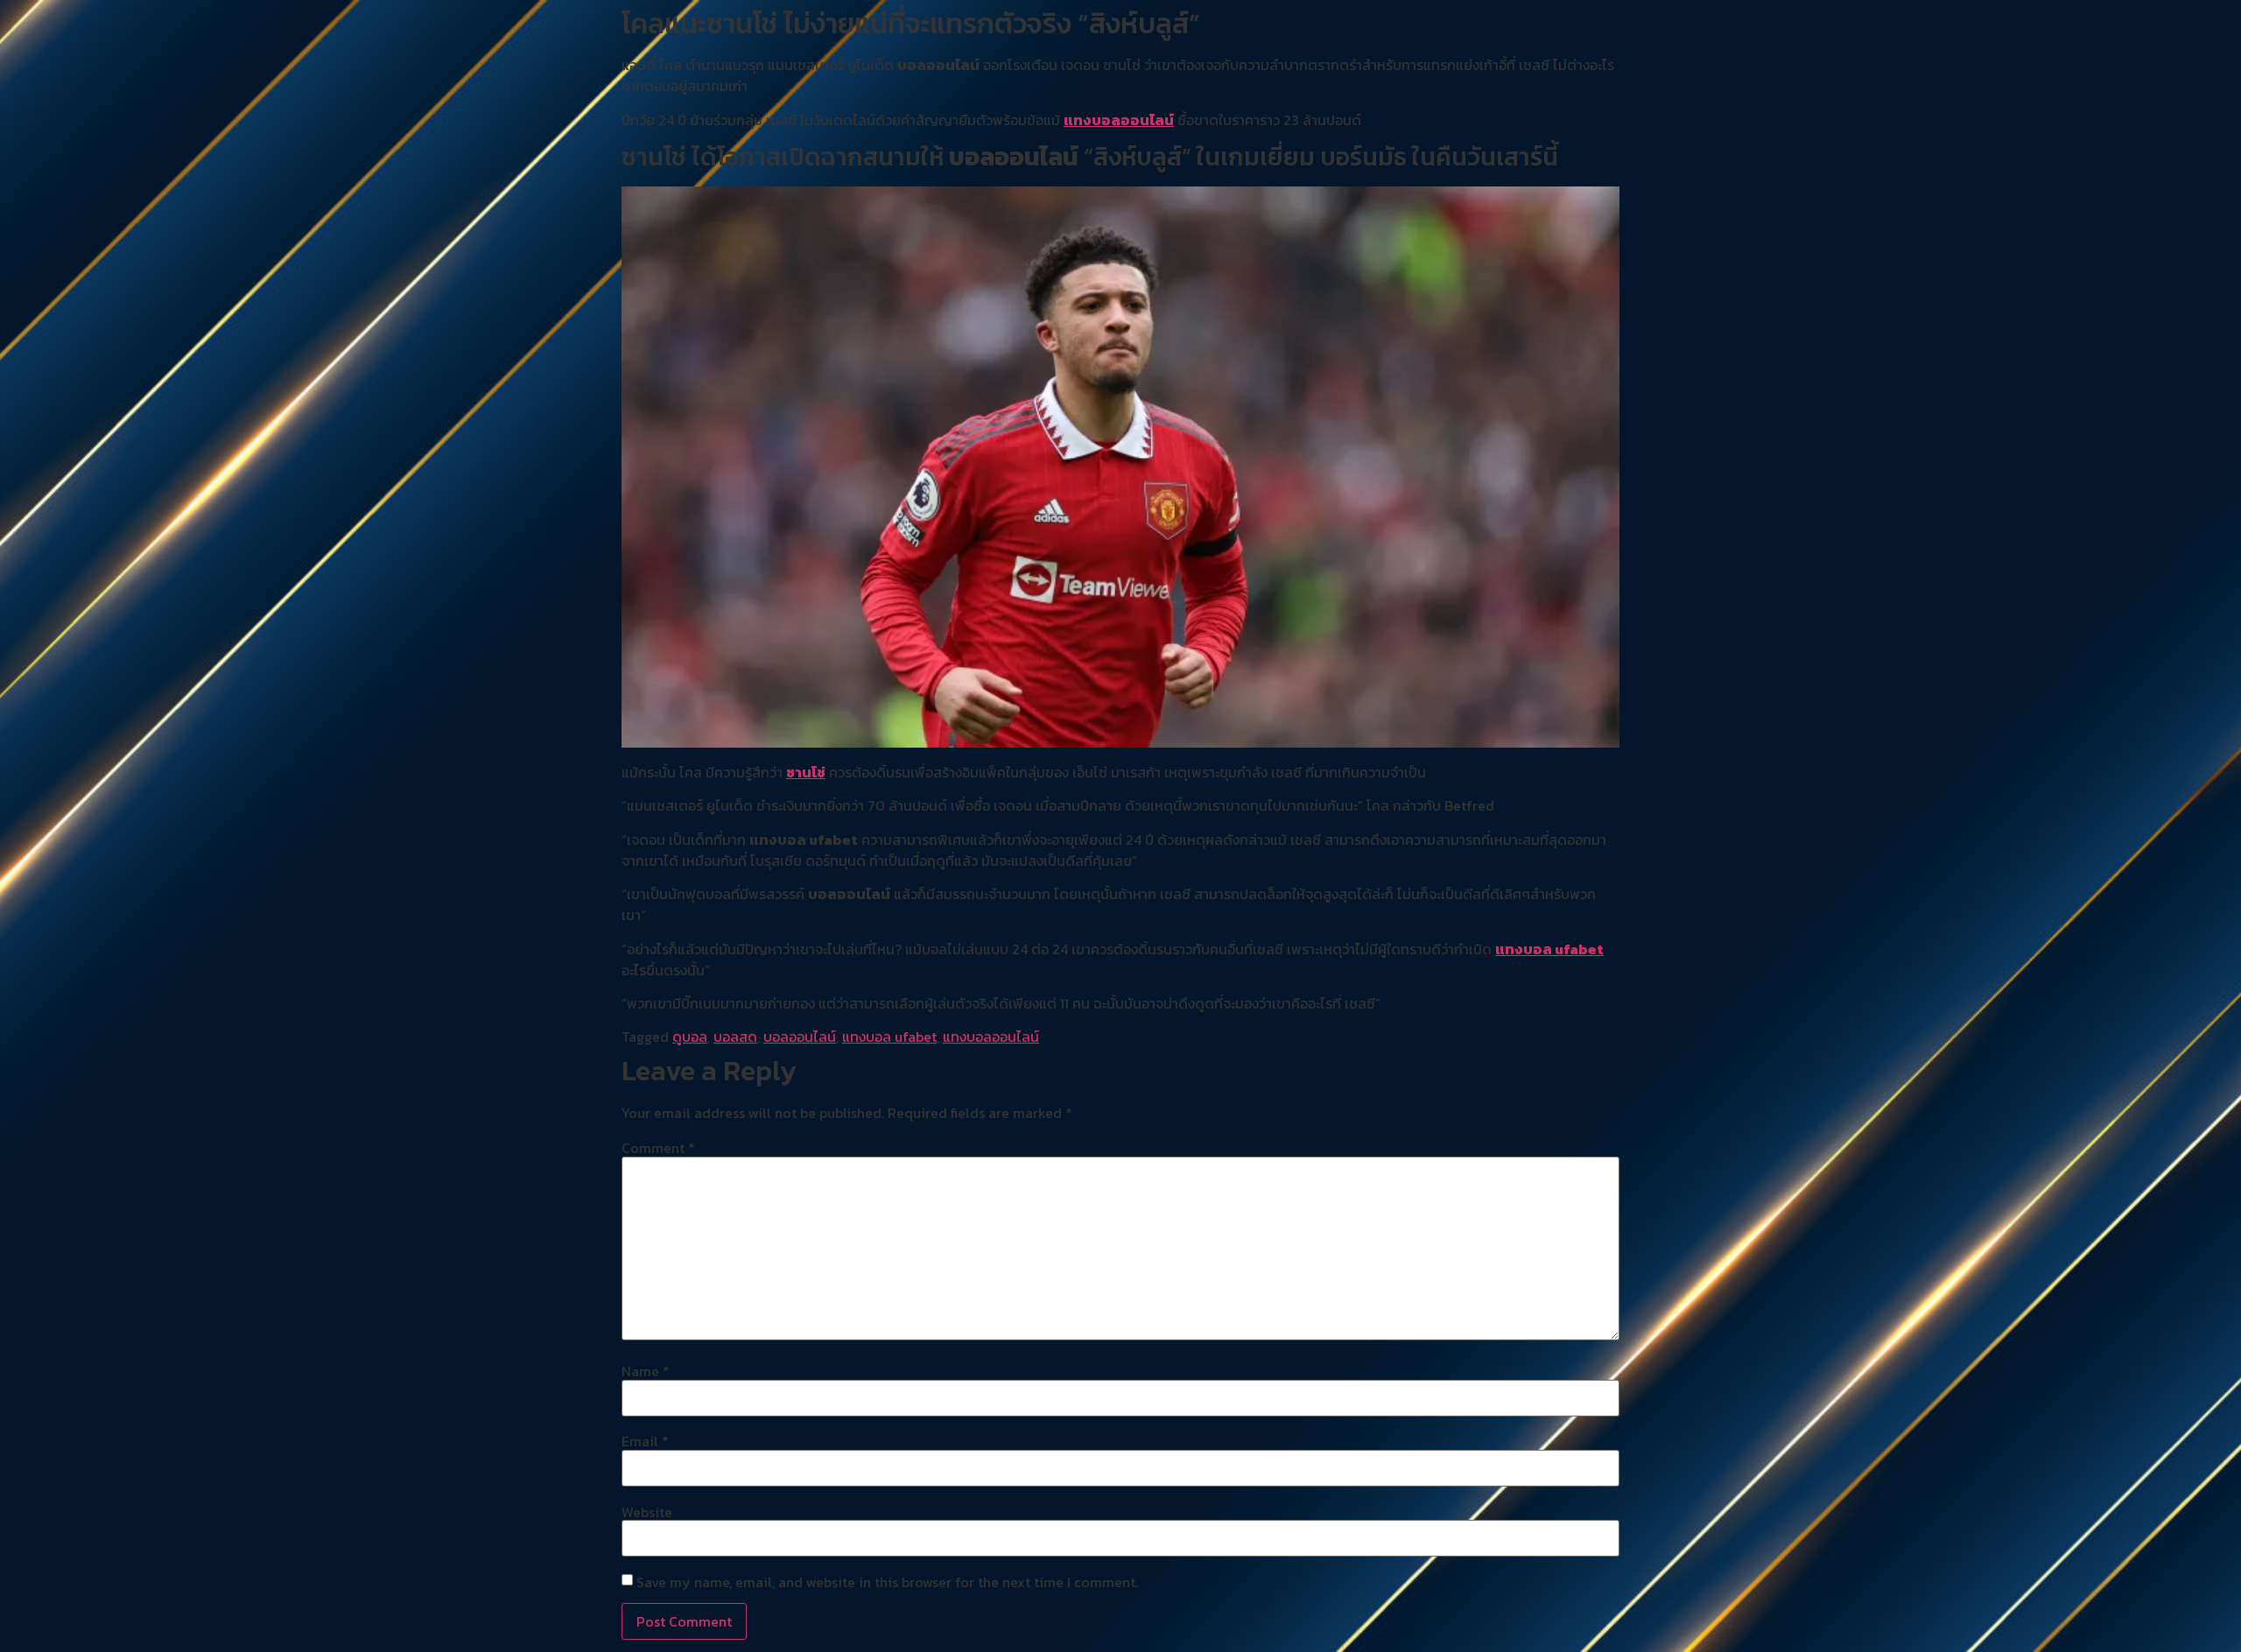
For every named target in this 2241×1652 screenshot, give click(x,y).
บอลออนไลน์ (800, 1037)
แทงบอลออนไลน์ (1119, 120)
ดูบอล (690, 1037)
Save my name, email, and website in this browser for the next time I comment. (887, 1582)
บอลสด (735, 1037)
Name (646, 1371)
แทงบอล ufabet (1549, 949)
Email (645, 1441)
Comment (658, 1148)
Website (647, 1512)
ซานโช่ (806, 772)
